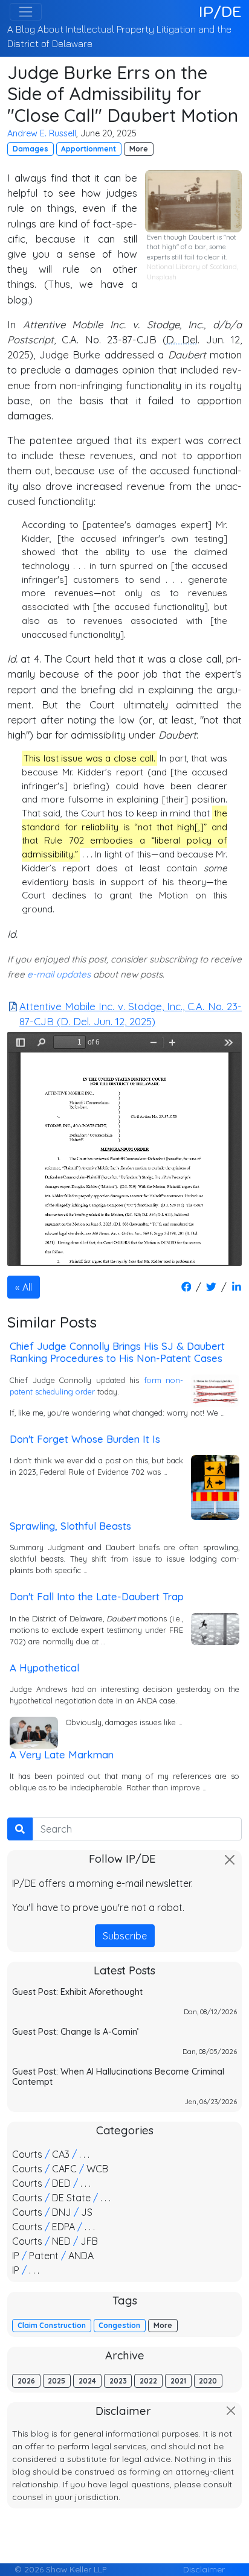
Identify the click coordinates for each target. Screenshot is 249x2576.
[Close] (230, 1860)
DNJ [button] (62, 2212)
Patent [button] (44, 2256)
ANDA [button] (81, 2256)
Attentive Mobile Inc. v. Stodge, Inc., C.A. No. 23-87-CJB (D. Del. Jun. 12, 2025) (131, 1014)
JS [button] (87, 2212)
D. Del (182, 339)
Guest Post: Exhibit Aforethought (77, 1992)
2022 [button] (148, 2381)
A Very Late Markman (62, 1754)
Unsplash (162, 277)
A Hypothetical (44, 1668)
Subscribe (125, 1936)
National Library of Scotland (192, 267)
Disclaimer (204, 2569)
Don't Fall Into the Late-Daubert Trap (97, 1596)
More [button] (139, 149)
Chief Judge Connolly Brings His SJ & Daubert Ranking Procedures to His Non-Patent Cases (117, 1352)
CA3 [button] (61, 2154)
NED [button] (61, 2241)
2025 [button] (57, 2381)
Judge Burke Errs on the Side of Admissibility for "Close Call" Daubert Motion (123, 94)
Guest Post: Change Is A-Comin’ (76, 2032)
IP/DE (220, 11)
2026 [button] (26, 2381)
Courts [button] (27, 2154)
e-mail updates (59, 974)
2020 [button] (208, 2381)
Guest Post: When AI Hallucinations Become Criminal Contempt (118, 2077)
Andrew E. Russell (42, 133)
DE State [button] (71, 2198)
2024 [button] (87, 2381)
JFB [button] (89, 2241)
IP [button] (16, 2256)
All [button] (27, 1287)
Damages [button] (31, 149)
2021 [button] (178, 2381)
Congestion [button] (119, 2325)
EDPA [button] (63, 2227)
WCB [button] (97, 2169)
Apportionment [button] (89, 149)
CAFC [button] (64, 2169)
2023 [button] (118, 2381)
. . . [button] (84, 2154)
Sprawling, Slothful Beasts (70, 1526)
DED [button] (61, 2183)
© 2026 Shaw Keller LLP (60, 2569)
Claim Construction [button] (52, 2325)
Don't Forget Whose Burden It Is (85, 1439)
